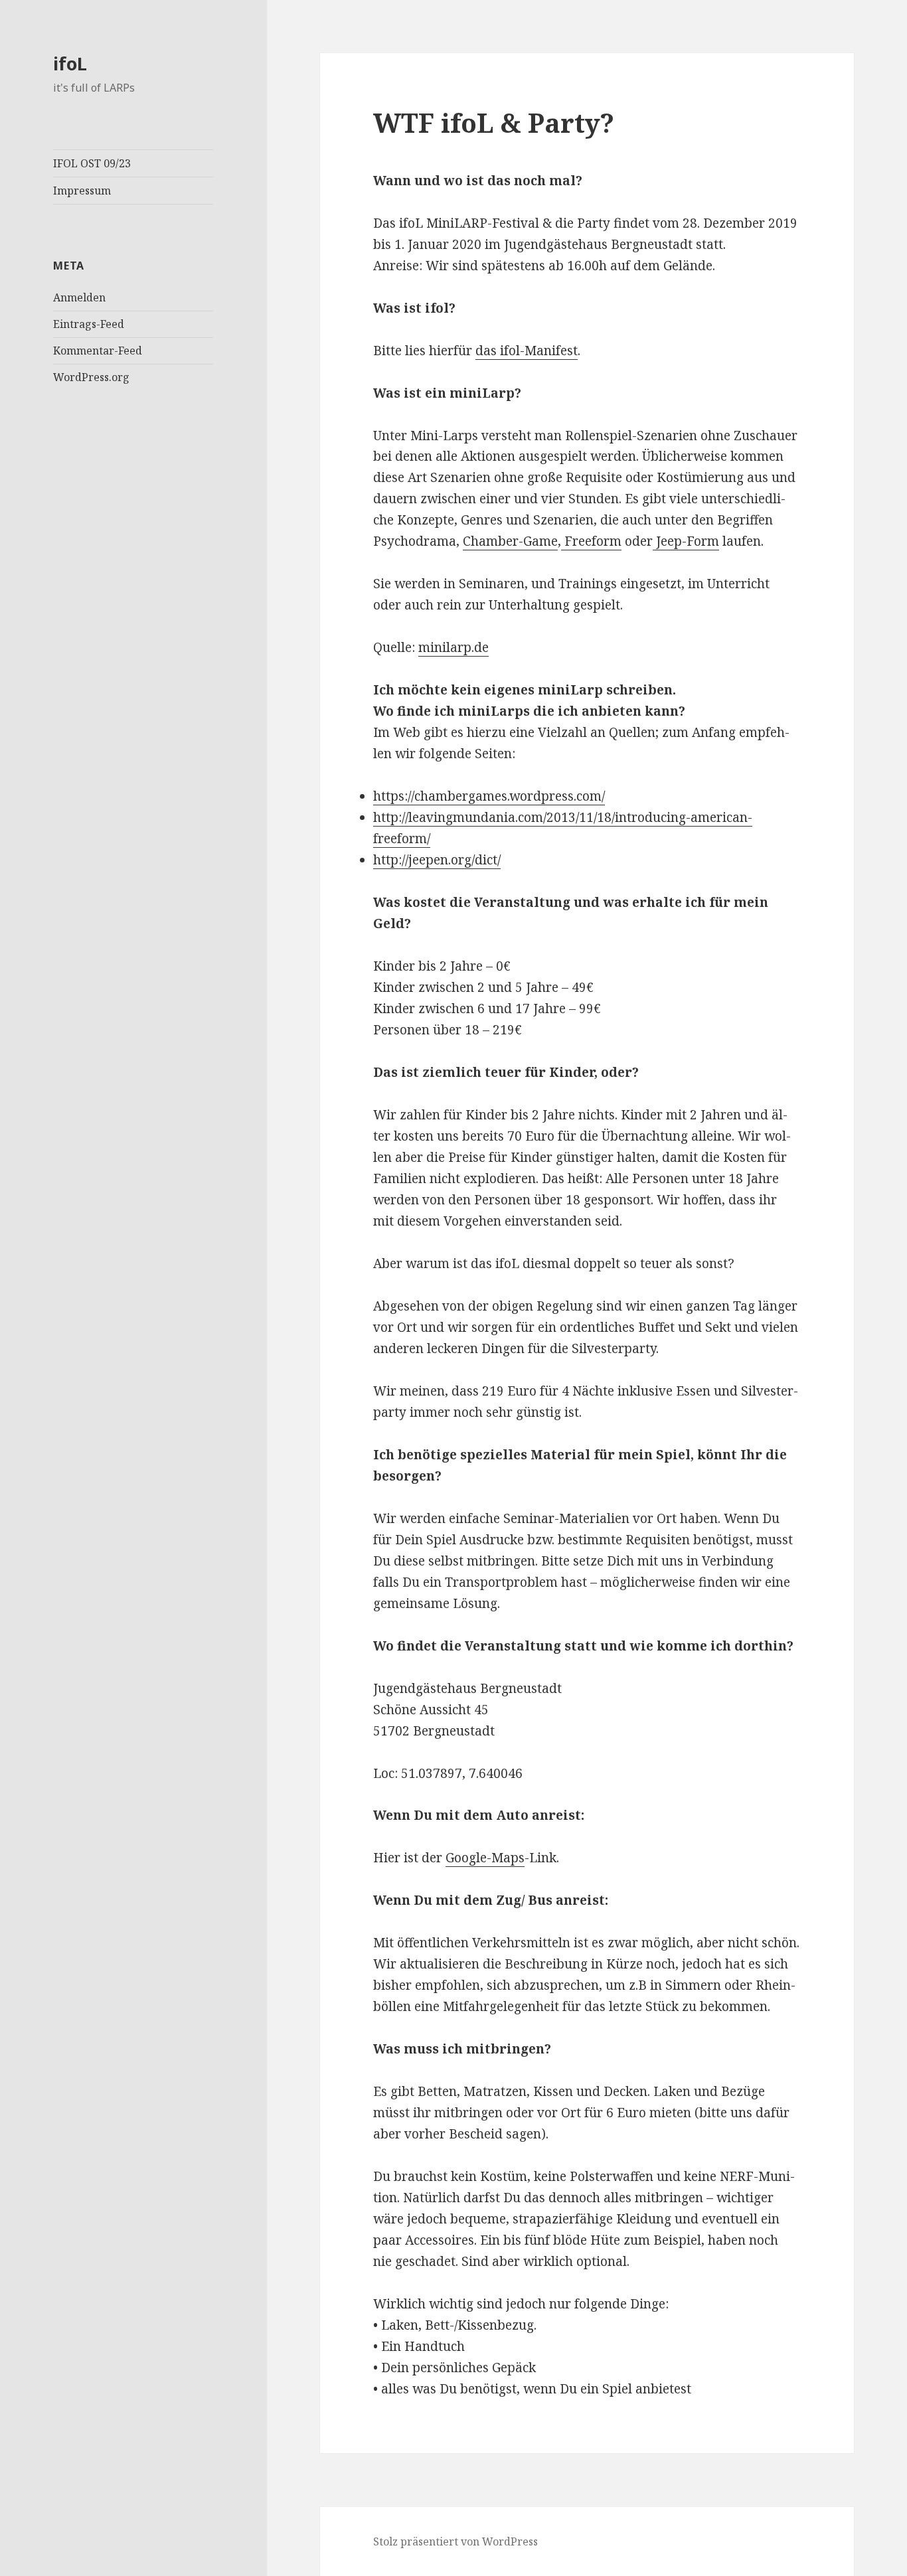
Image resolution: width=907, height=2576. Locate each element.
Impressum (82, 191)
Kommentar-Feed (98, 351)
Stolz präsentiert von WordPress (455, 2541)
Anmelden (79, 297)
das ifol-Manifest (527, 351)
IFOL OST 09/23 (92, 163)
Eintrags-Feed (89, 324)
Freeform (591, 541)
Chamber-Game (510, 541)
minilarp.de (453, 647)
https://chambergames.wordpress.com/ (489, 796)
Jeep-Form (686, 541)
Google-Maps (485, 1858)
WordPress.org (91, 377)
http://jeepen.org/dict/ (437, 860)
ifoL (70, 63)
